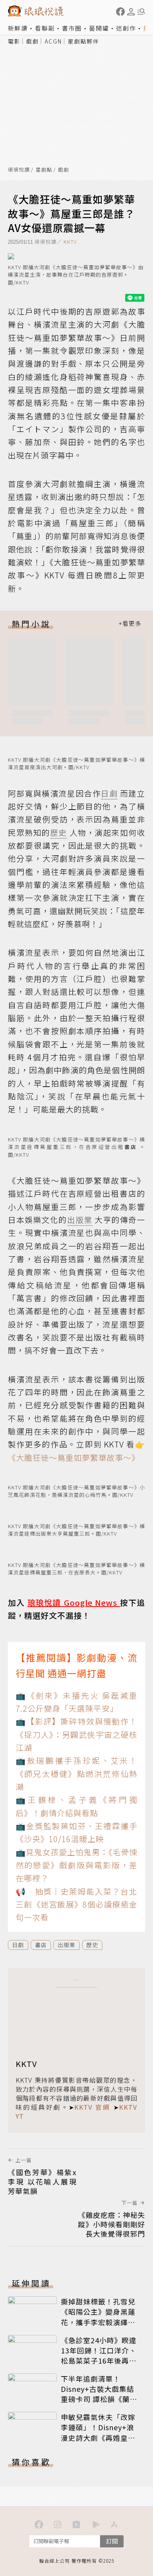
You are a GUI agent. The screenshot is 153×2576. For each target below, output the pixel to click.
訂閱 (112, 2541)
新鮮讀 (18, 28)
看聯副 (45, 28)
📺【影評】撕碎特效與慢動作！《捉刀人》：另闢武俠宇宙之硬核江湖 (76, 1734)
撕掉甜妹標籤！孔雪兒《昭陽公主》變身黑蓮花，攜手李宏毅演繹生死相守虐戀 (98, 2317)
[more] (130, 624)
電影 (14, 41)
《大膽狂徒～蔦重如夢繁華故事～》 (74, 1457)
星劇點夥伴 (84, 41)
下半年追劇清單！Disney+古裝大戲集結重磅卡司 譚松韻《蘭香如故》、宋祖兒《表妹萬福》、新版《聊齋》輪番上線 (100, 2404)
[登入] (131, 12)
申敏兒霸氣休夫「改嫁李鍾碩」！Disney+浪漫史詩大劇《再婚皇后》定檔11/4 (100, 2432)
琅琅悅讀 (19, 170)
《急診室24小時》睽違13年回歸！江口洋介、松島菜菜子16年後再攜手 (99, 2355)
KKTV (70, 242)
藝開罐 (99, 28)
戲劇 (33, 41)
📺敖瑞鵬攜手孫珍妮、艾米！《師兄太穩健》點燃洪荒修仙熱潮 (76, 1773)
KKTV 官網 (92, 2107)
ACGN (53, 41)
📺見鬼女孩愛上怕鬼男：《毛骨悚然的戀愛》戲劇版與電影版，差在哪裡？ (76, 1865)
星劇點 (44, 170)
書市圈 (72, 28)
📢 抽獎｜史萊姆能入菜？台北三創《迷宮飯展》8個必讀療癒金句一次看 (76, 1904)
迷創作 (126, 28)
